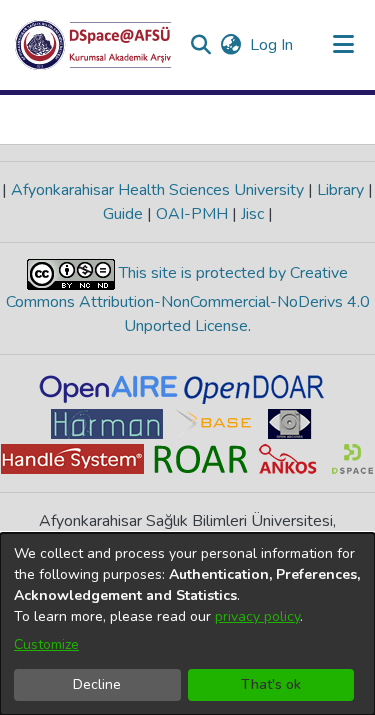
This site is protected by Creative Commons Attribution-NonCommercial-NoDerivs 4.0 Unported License (188, 299)
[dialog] (187, 624)
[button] (93, 45)
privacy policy (257, 616)
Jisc (252, 214)
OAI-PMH (192, 214)
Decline (97, 684)
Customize (46, 644)
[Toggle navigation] (343, 45)
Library (340, 190)
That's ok (271, 684)
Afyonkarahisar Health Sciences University (157, 190)
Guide (125, 214)
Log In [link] (272, 45)
